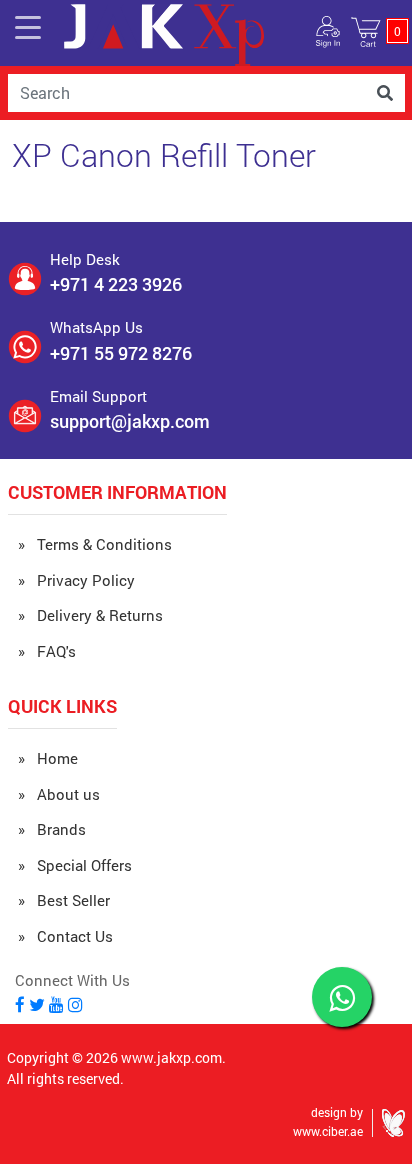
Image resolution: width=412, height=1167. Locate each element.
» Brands (52, 829)
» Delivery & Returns (90, 615)
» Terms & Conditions (95, 544)
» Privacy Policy (76, 580)
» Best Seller (64, 900)
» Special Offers (75, 865)
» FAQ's (47, 651)
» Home (48, 758)
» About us (59, 794)
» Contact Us (65, 936)
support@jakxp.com (130, 421)
